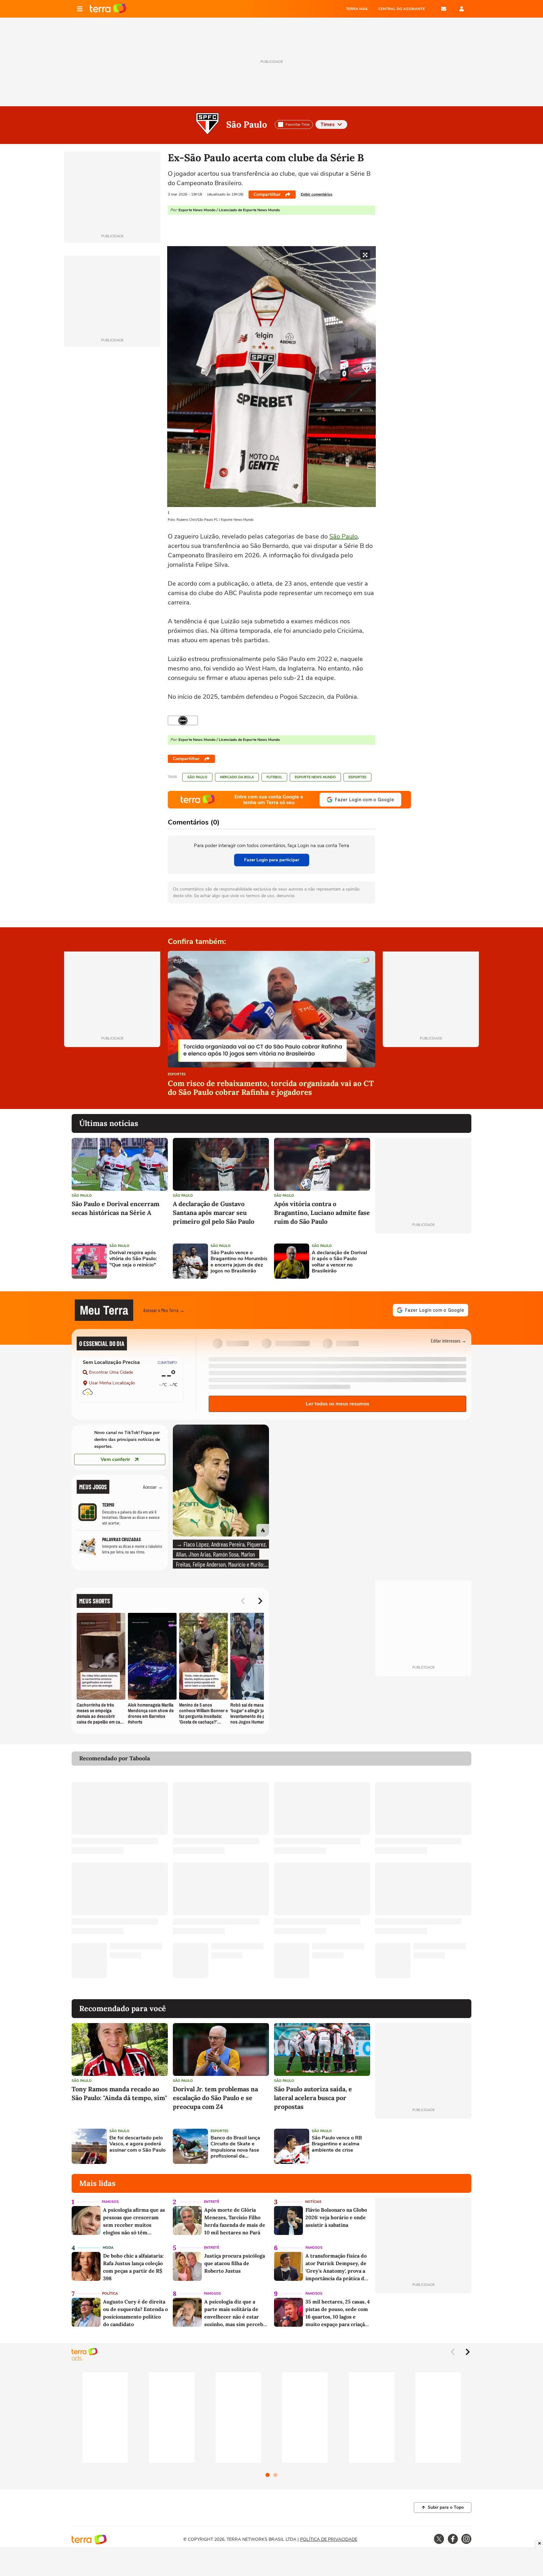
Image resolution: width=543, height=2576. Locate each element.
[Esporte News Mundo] (183, 720)
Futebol (274, 777)
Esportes (357, 777)
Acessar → (153, 1487)
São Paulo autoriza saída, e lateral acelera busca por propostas (313, 2098)
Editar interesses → (449, 1340)
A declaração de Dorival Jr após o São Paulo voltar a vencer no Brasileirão (339, 1262)
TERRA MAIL (357, 9)
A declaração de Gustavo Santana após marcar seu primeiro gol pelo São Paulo (214, 1213)
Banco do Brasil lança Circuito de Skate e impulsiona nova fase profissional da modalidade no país (235, 2147)
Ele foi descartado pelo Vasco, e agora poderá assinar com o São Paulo (137, 2144)
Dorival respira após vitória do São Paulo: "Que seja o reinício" (133, 1259)
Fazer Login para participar (272, 860)
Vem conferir (115, 1459)
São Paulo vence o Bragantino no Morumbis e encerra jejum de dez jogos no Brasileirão (239, 1262)
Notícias (313, 2202)
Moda (108, 2248)
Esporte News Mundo (315, 777)
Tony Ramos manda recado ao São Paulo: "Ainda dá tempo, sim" (119, 2093)
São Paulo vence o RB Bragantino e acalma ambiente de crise (337, 2144)
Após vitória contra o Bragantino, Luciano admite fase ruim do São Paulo (322, 1213)
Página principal (108, 9)
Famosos (110, 2202)
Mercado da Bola (237, 777)
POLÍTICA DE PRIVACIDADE (329, 2539)
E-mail (444, 9)
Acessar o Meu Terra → (164, 1310)
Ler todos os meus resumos (337, 1404)
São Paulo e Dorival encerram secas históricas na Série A (115, 1208)
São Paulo (247, 124)
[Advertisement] (423, 1261)
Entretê (211, 2202)
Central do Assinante (402, 9)
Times (328, 124)
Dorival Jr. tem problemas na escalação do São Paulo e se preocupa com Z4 (215, 2098)
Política (110, 2294)
